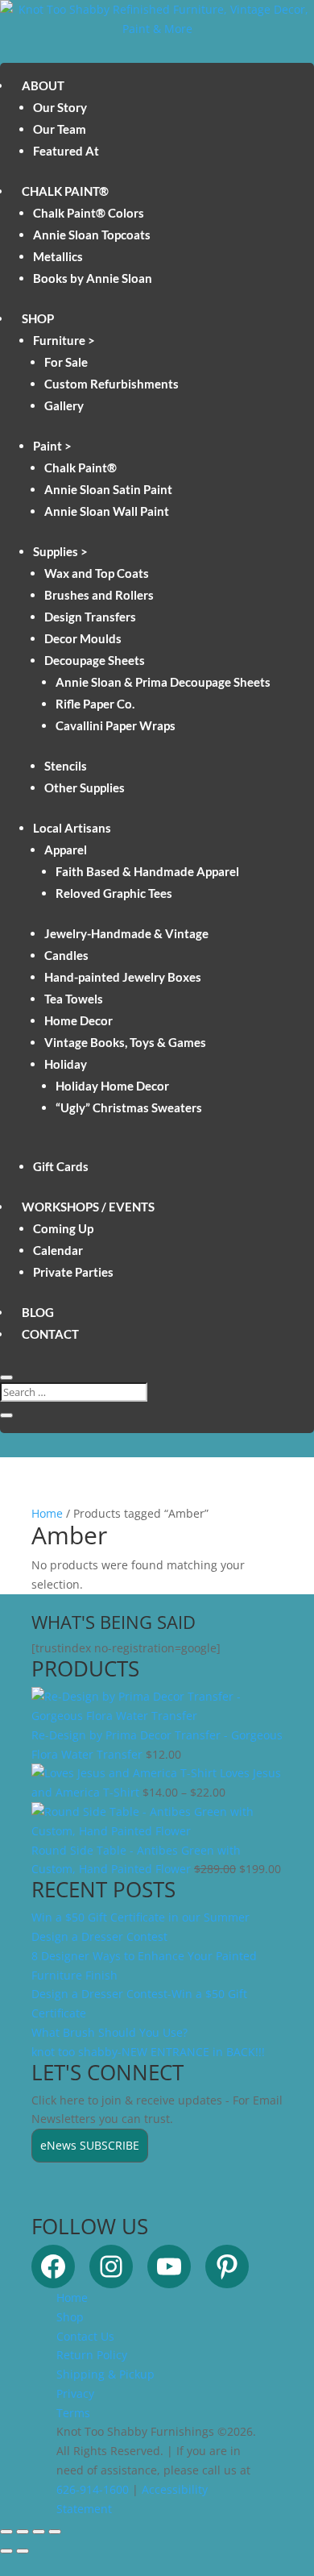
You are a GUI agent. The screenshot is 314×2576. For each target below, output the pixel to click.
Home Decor (78, 1020)
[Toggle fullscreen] (23, 2532)
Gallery (64, 405)
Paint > (52, 446)
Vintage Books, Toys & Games (125, 1042)
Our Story (60, 107)
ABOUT (43, 85)
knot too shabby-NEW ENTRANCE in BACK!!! (148, 2052)
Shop (70, 2317)
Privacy (75, 2393)
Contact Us (85, 2336)
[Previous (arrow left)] (6, 2551)
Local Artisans (72, 828)
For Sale (66, 362)
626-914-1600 (93, 2489)
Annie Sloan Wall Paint (107, 511)
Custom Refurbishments (112, 384)
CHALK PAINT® (65, 191)
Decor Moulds (83, 638)
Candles (66, 955)
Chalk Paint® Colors (89, 213)
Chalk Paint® (81, 467)
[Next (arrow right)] (23, 2551)
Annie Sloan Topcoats (92, 235)
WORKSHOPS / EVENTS (88, 1207)
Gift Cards (61, 1166)
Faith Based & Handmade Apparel (147, 871)
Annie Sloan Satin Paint (108, 489)
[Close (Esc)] (55, 2532)
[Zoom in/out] (6, 2532)
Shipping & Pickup (105, 2374)
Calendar (58, 1250)
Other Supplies (85, 787)
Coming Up (63, 1228)
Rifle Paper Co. (95, 704)
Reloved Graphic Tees (114, 893)
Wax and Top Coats (97, 573)
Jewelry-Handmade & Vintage (126, 933)
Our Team (60, 129)
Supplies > (60, 551)
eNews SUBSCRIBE (90, 2145)
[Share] (39, 2532)
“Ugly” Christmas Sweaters (129, 1107)
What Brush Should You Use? (109, 2032)
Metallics (58, 256)
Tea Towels (74, 999)
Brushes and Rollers (99, 595)
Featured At (66, 151)
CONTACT (50, 1334)
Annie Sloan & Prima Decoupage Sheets (163, 682)
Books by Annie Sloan (93, 278)
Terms (73, 2413)
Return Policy (92, 2355)
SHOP (38, 318)
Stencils (66, 766)
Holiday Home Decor (112, 1086)
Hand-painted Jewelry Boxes (123, 977)
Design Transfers (90, 617)
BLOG (38, 1312)
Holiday (66, 1064)
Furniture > (64, 340)
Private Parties (73, 1272)
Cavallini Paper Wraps (116, 725)
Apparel (66, 850)
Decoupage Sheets (95, 660)
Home (47, 1513)
